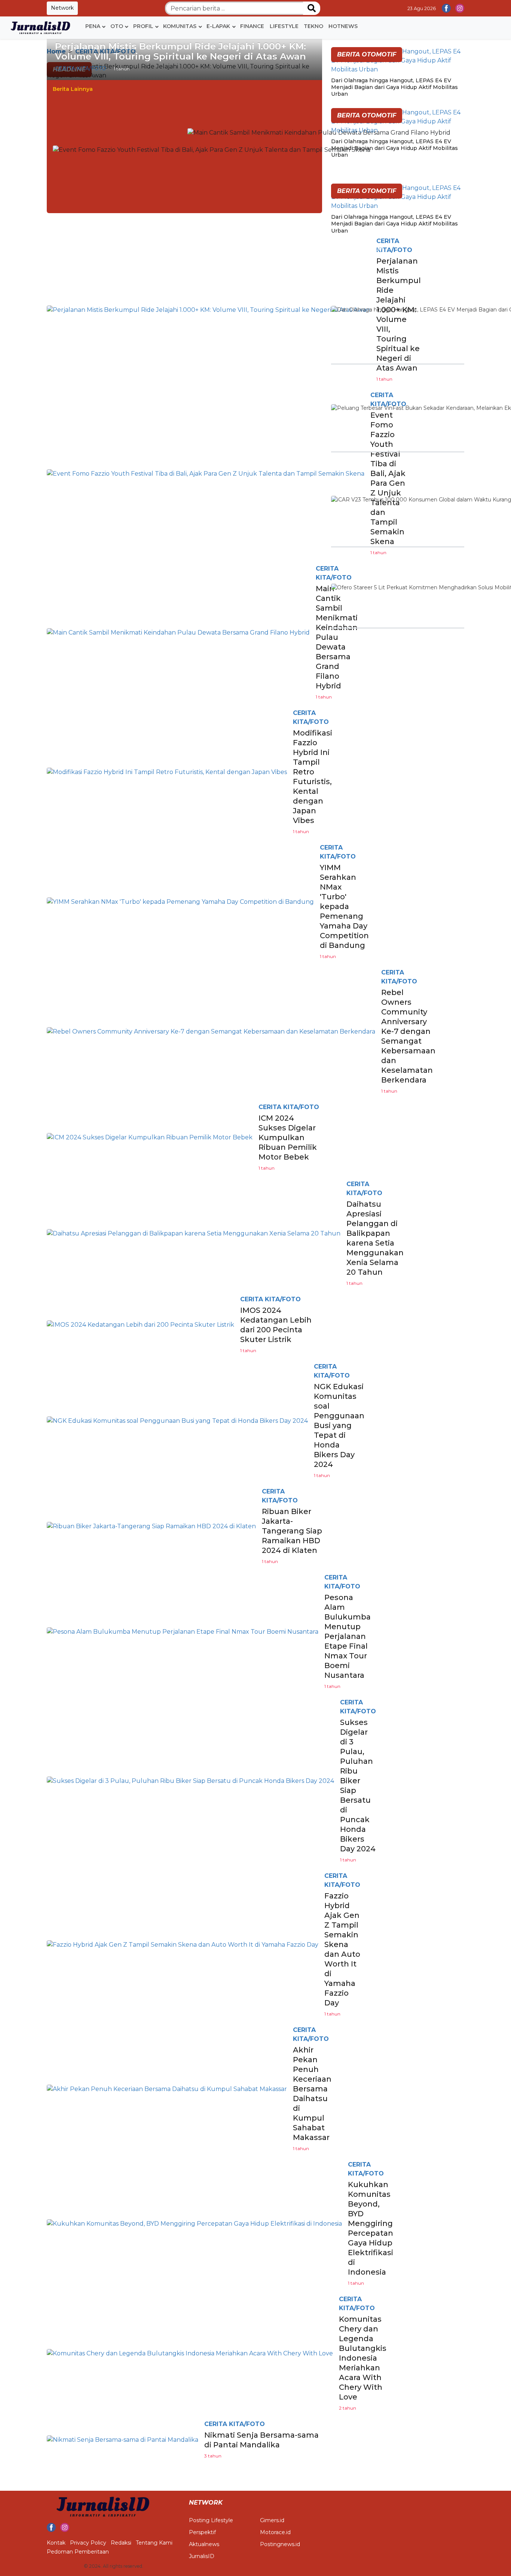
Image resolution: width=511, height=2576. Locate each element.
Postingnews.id (280, 2544)
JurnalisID (202, 2556)
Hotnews (343, 26)
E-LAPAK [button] (218, 26)
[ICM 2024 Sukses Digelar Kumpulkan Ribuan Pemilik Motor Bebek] (150, 1137)
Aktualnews (204, 2544)
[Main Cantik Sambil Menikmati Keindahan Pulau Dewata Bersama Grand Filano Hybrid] (319, 133)
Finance (252, 26)
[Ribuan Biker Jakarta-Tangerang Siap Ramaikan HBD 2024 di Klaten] (151, 1526)
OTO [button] (117, 26)
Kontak (56, 2543)
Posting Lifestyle (211, 2520)
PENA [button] (93, 26)
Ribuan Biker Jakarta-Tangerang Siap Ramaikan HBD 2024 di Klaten (292, 1531)
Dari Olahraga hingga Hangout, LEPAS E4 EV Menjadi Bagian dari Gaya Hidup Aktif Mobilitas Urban (394, 87)
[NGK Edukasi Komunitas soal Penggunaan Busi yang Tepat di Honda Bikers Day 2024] (177, 1420)
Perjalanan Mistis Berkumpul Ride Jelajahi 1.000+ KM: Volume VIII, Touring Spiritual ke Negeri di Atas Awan (180, 51)
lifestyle (284, 26)
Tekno (313, 26)
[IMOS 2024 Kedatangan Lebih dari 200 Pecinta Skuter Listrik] (140, 1324)
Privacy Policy (88, 2543)
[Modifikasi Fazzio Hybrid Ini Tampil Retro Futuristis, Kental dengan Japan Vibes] (167, 772)
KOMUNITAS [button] (180, 26)
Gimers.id (272, 2520)
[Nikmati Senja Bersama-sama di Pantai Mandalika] (123, 2439)
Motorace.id (275, 2532)
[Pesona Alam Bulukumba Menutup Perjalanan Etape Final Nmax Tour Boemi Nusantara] (183, 1631)
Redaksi (121, 2543)
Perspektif (202, 2532)
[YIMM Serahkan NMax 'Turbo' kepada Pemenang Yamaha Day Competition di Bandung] (180, 901)
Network (62, 8)
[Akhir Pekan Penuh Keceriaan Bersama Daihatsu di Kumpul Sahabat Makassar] (167, 2089)
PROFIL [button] (143, 26)
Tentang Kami (154, 2543)
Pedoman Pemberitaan (78, 2552)
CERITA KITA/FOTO (81, 68)
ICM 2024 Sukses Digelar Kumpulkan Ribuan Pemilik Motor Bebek (288, 1137)
